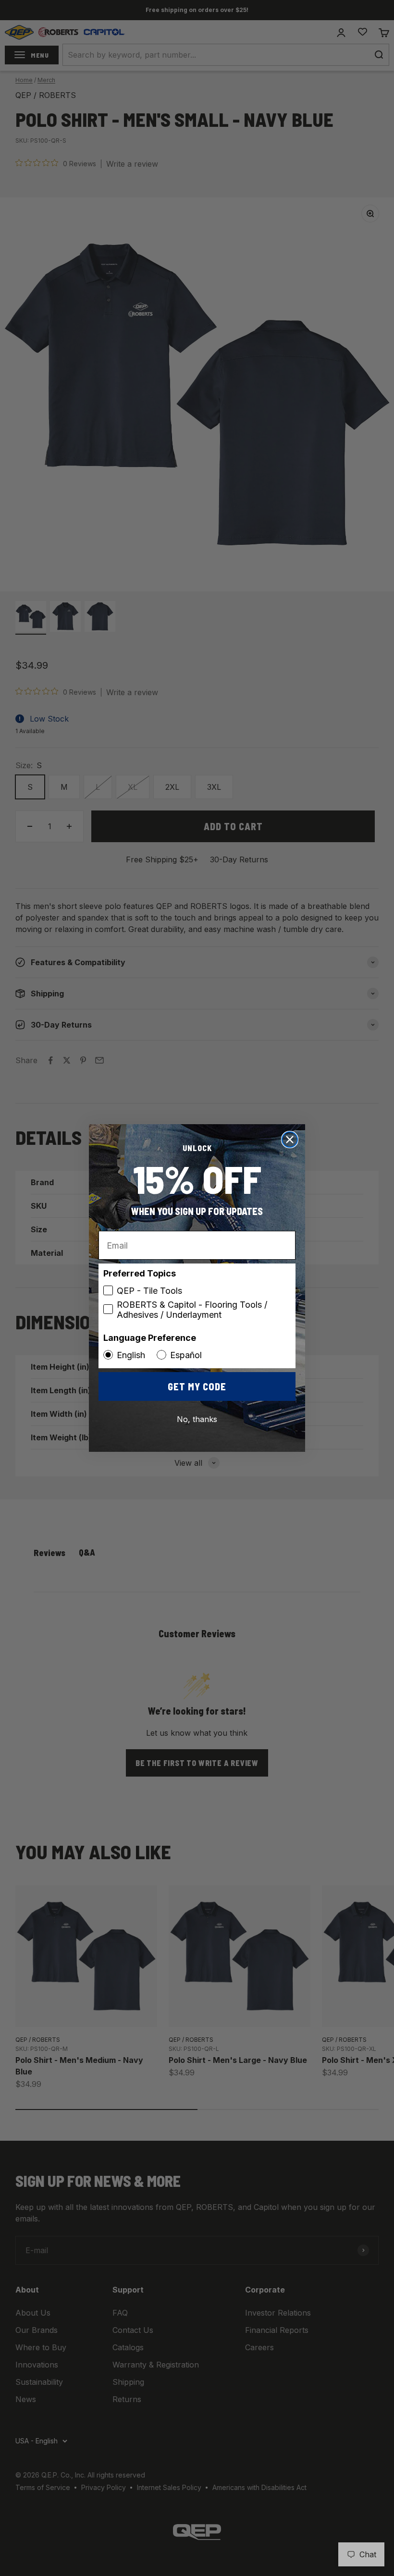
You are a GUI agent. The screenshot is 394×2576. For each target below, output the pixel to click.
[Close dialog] (290, 1140)
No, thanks (197, 1419)
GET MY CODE (197, 1386)
